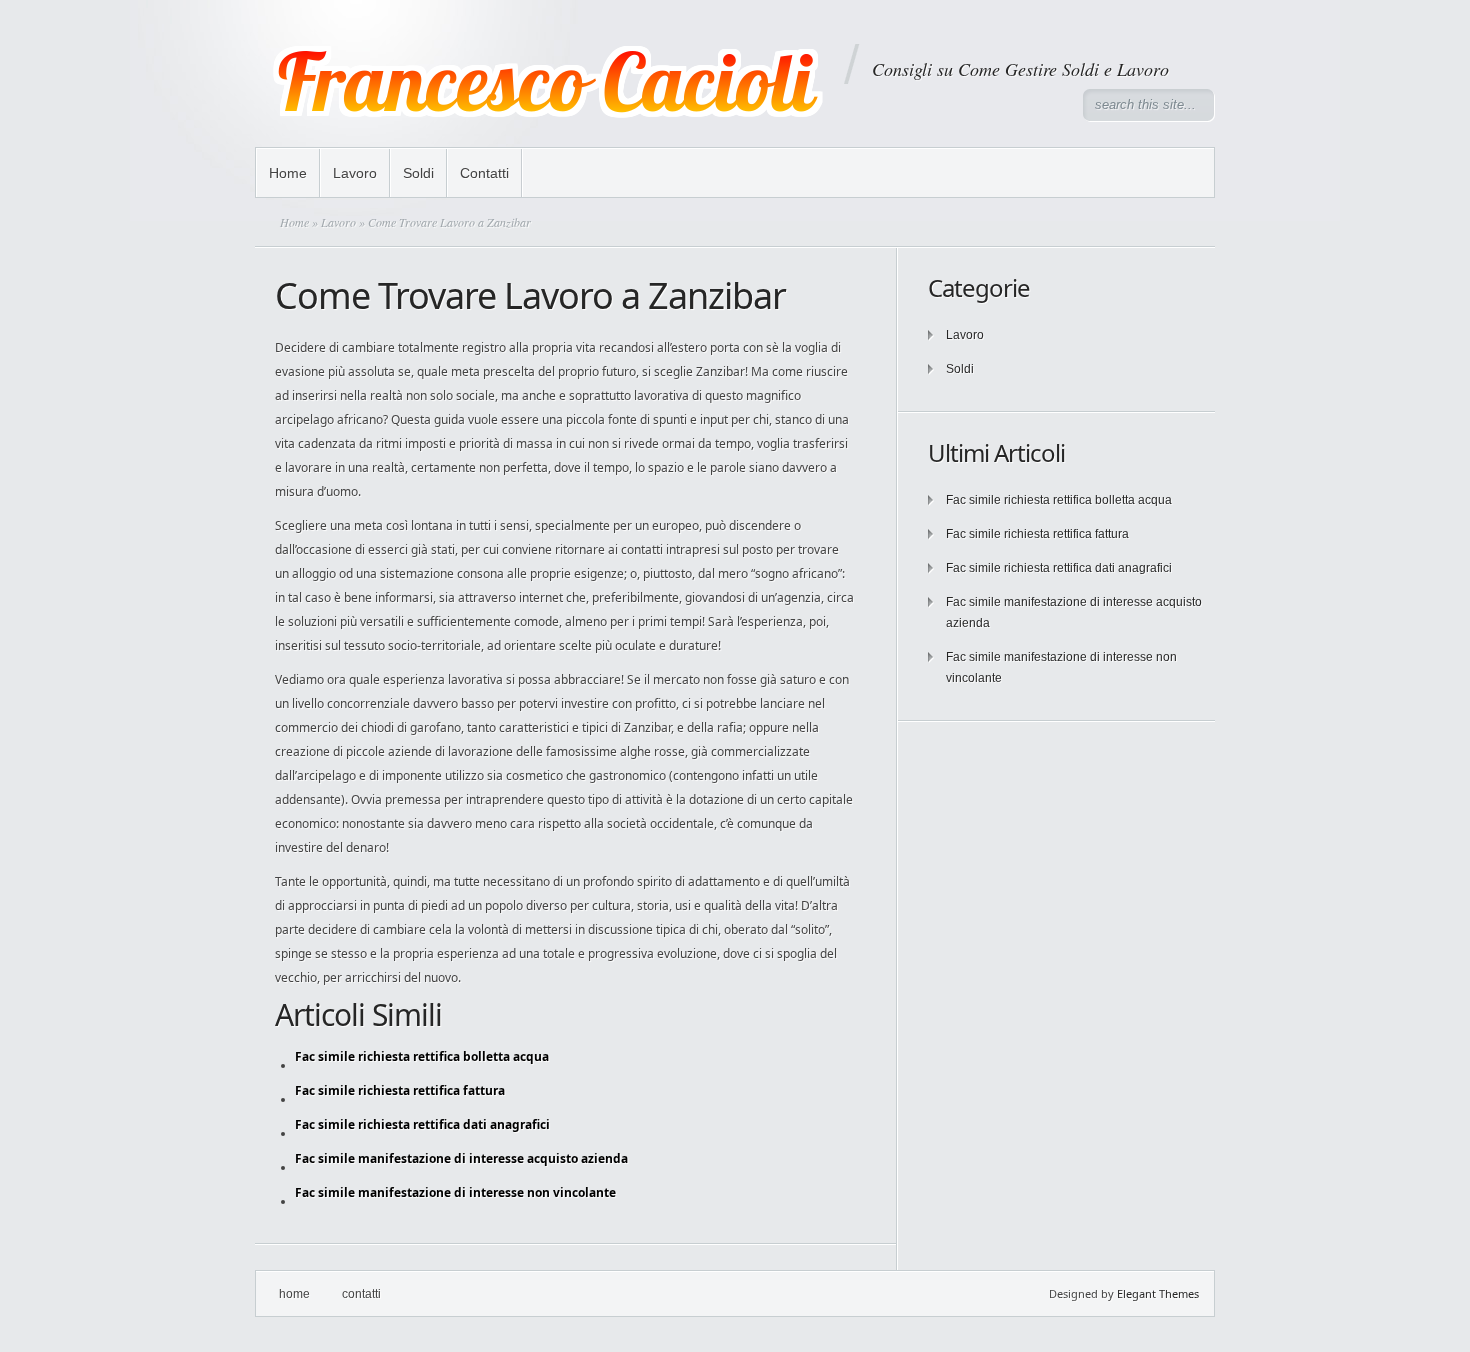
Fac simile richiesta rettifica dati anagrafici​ (1059, 568)
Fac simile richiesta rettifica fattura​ (1037, 534)
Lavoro (355, 173)
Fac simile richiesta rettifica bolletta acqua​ (1059, 500)
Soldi (418, 173)
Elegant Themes (1158, 1293)
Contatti (484, 173)
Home (288, 173)
